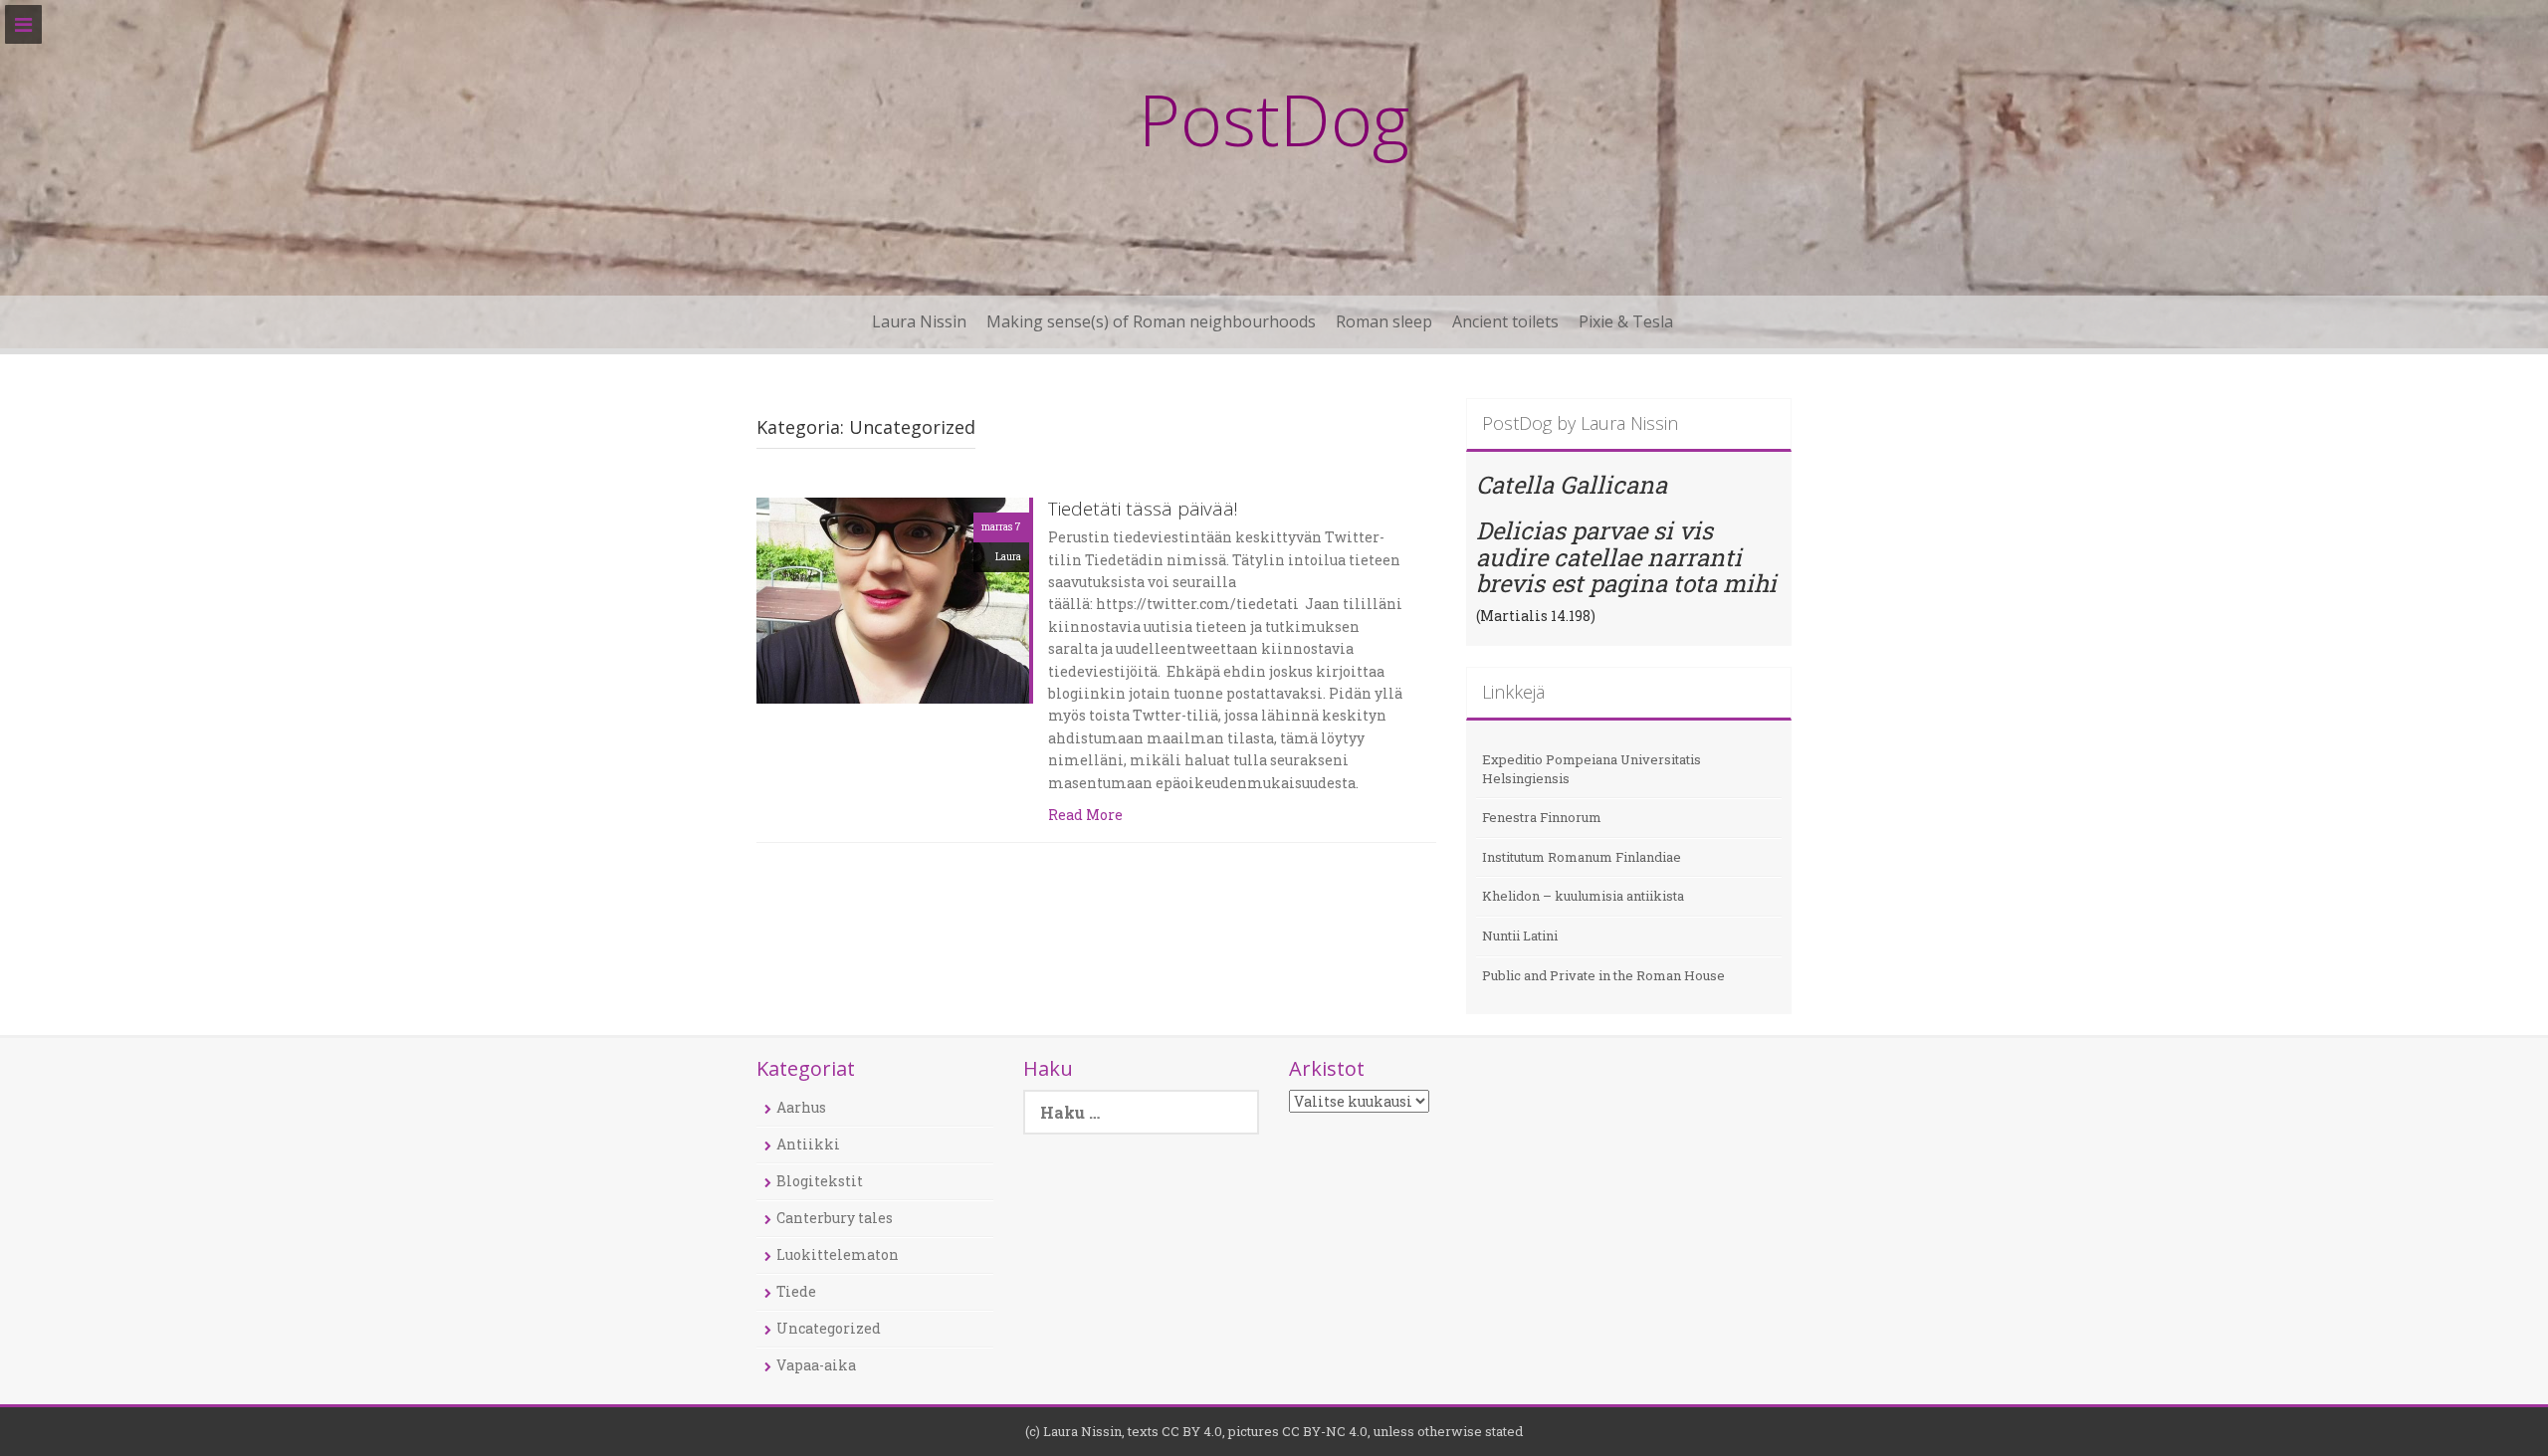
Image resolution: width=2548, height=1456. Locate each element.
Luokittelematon (838, 1254)
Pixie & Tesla (1626, 321)
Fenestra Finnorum (1542, 817)
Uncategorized (829, 1328)
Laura (1008, 557)
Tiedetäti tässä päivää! (1143, 510)
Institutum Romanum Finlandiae (1582, 857)
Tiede (796, 1291)
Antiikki (808, 1144)
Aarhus (801, 1107)
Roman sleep (1384, 321)
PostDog (1274, 118)
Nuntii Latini (1520, 936)
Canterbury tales (835, 1218)
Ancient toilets (1505, 321)
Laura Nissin (919, 321)
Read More (1085, 815)
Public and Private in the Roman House (1603, 975)
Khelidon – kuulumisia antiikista (1583, 896)
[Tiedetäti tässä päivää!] (893, 599)
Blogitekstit (820, 1181)
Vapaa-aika (816, 1365)
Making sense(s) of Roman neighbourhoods (1151, 321)
